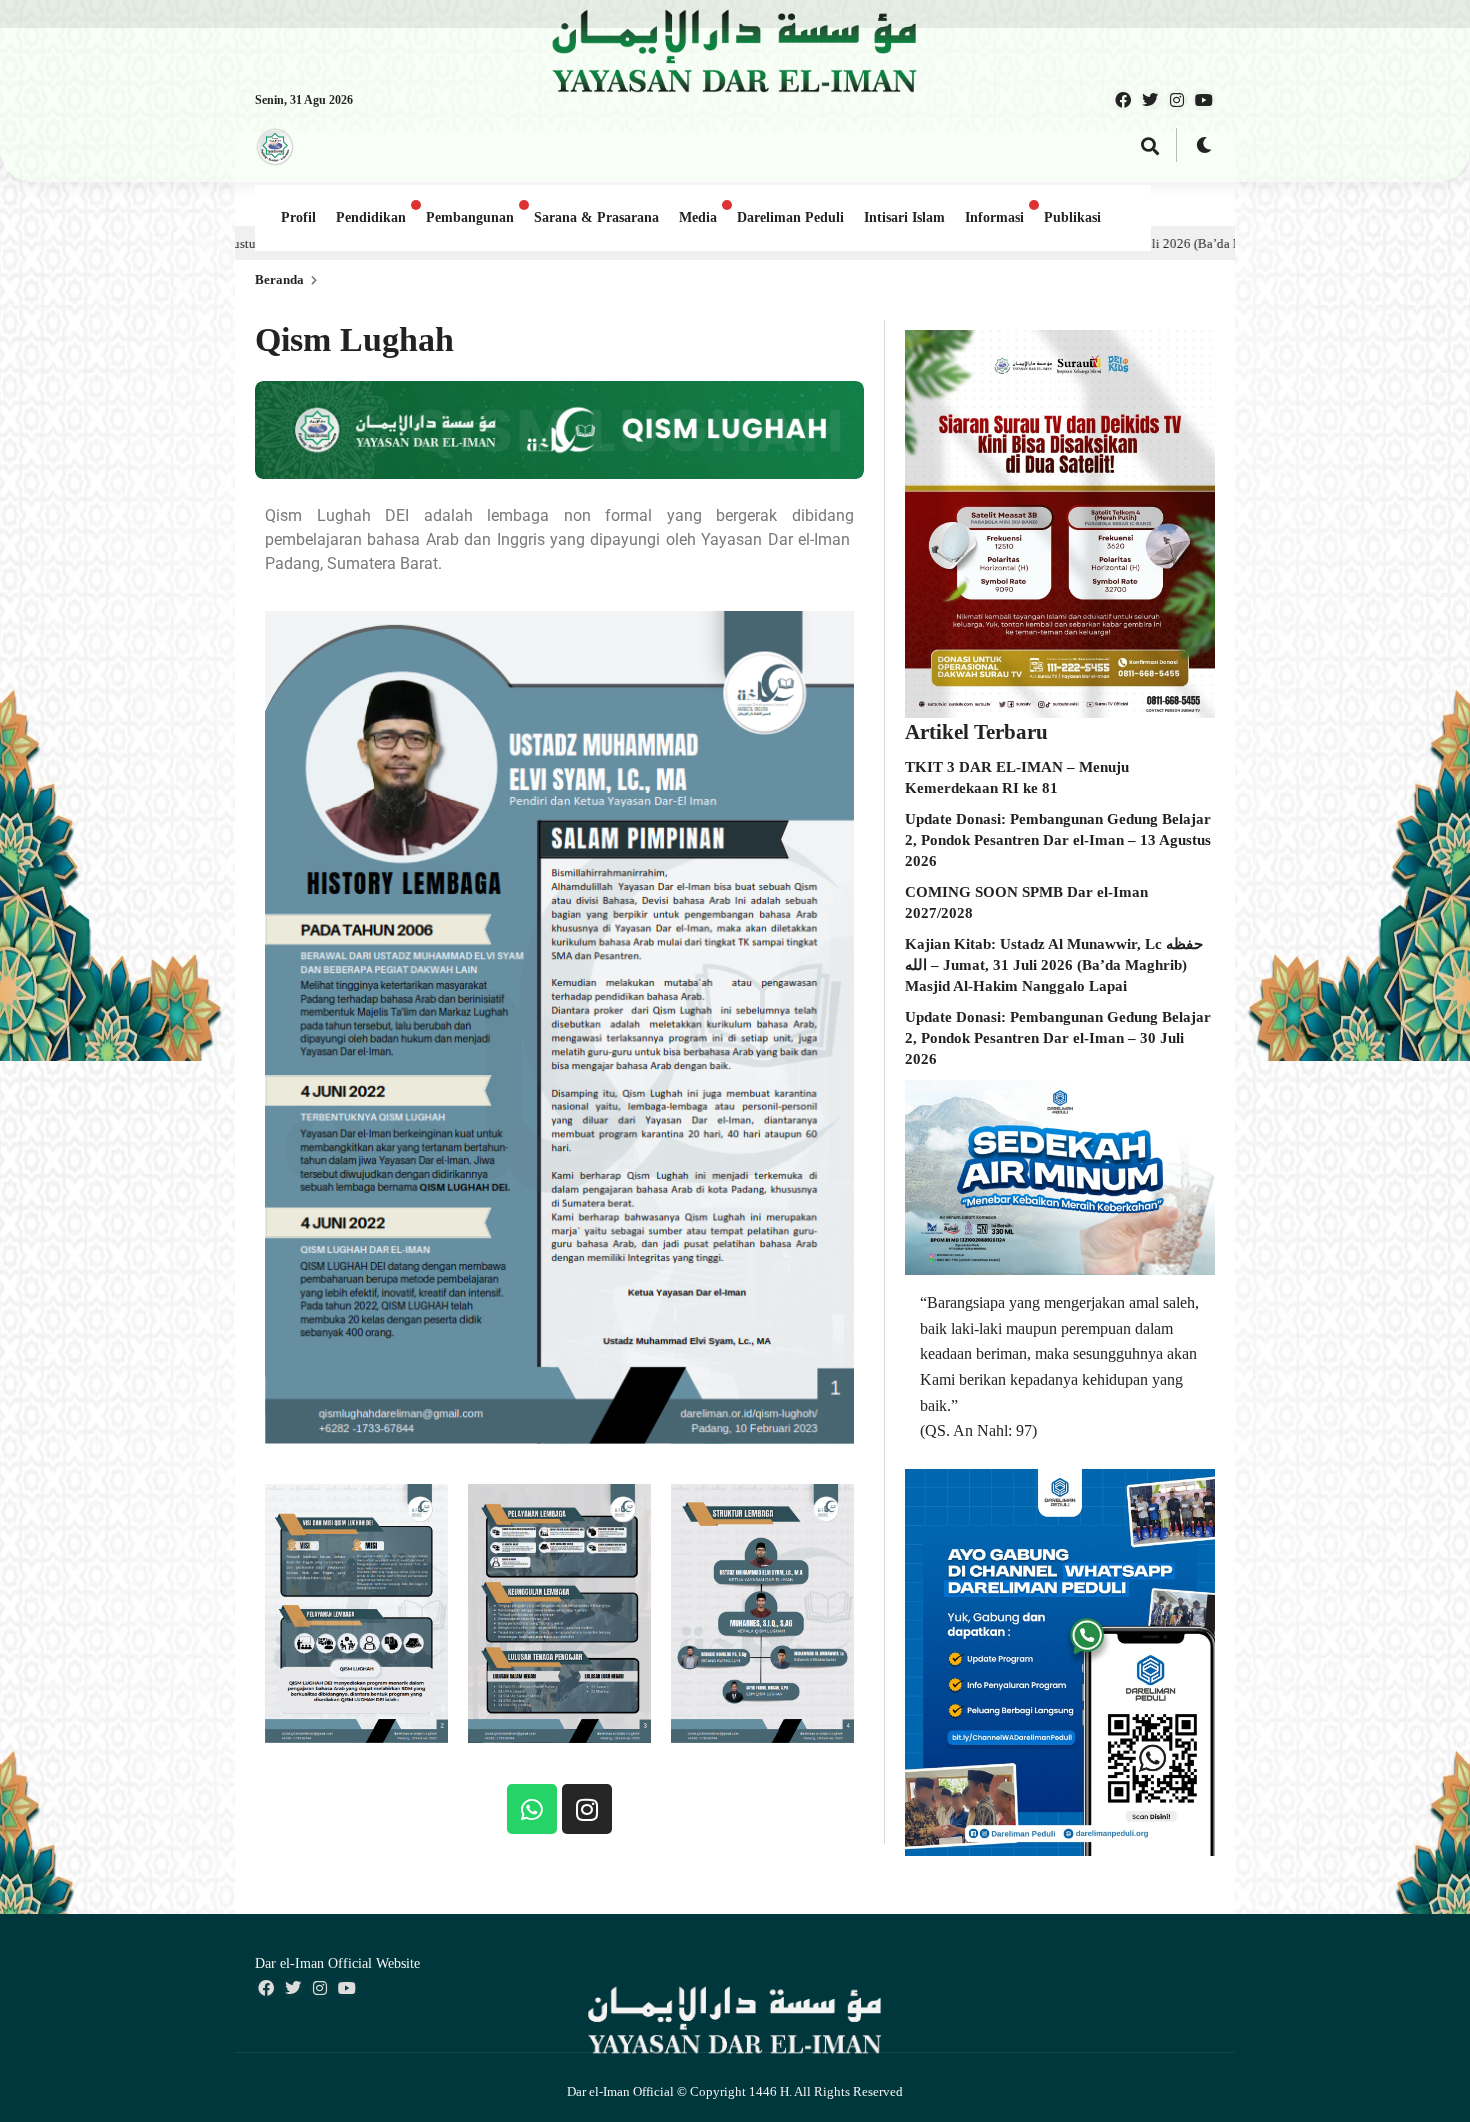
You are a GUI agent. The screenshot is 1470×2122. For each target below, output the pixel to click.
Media (698, 217)
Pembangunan (470, 217)
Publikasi (1072, 217)
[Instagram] (587, 1809)
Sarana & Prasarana (596, 217)
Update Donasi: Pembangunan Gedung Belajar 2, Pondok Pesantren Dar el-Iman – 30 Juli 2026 (1058, 1038)
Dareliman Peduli (790, 217)
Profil (298, 217)
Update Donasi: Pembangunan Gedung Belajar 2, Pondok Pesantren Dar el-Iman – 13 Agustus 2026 (1058, 840)
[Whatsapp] (532, 1809)
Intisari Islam (904, 217)
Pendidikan (371, 217)
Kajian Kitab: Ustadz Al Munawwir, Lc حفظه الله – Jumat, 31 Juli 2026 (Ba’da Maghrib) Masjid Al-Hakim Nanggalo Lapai (1054, 965)
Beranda (279, 279)
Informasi (994, 217)
